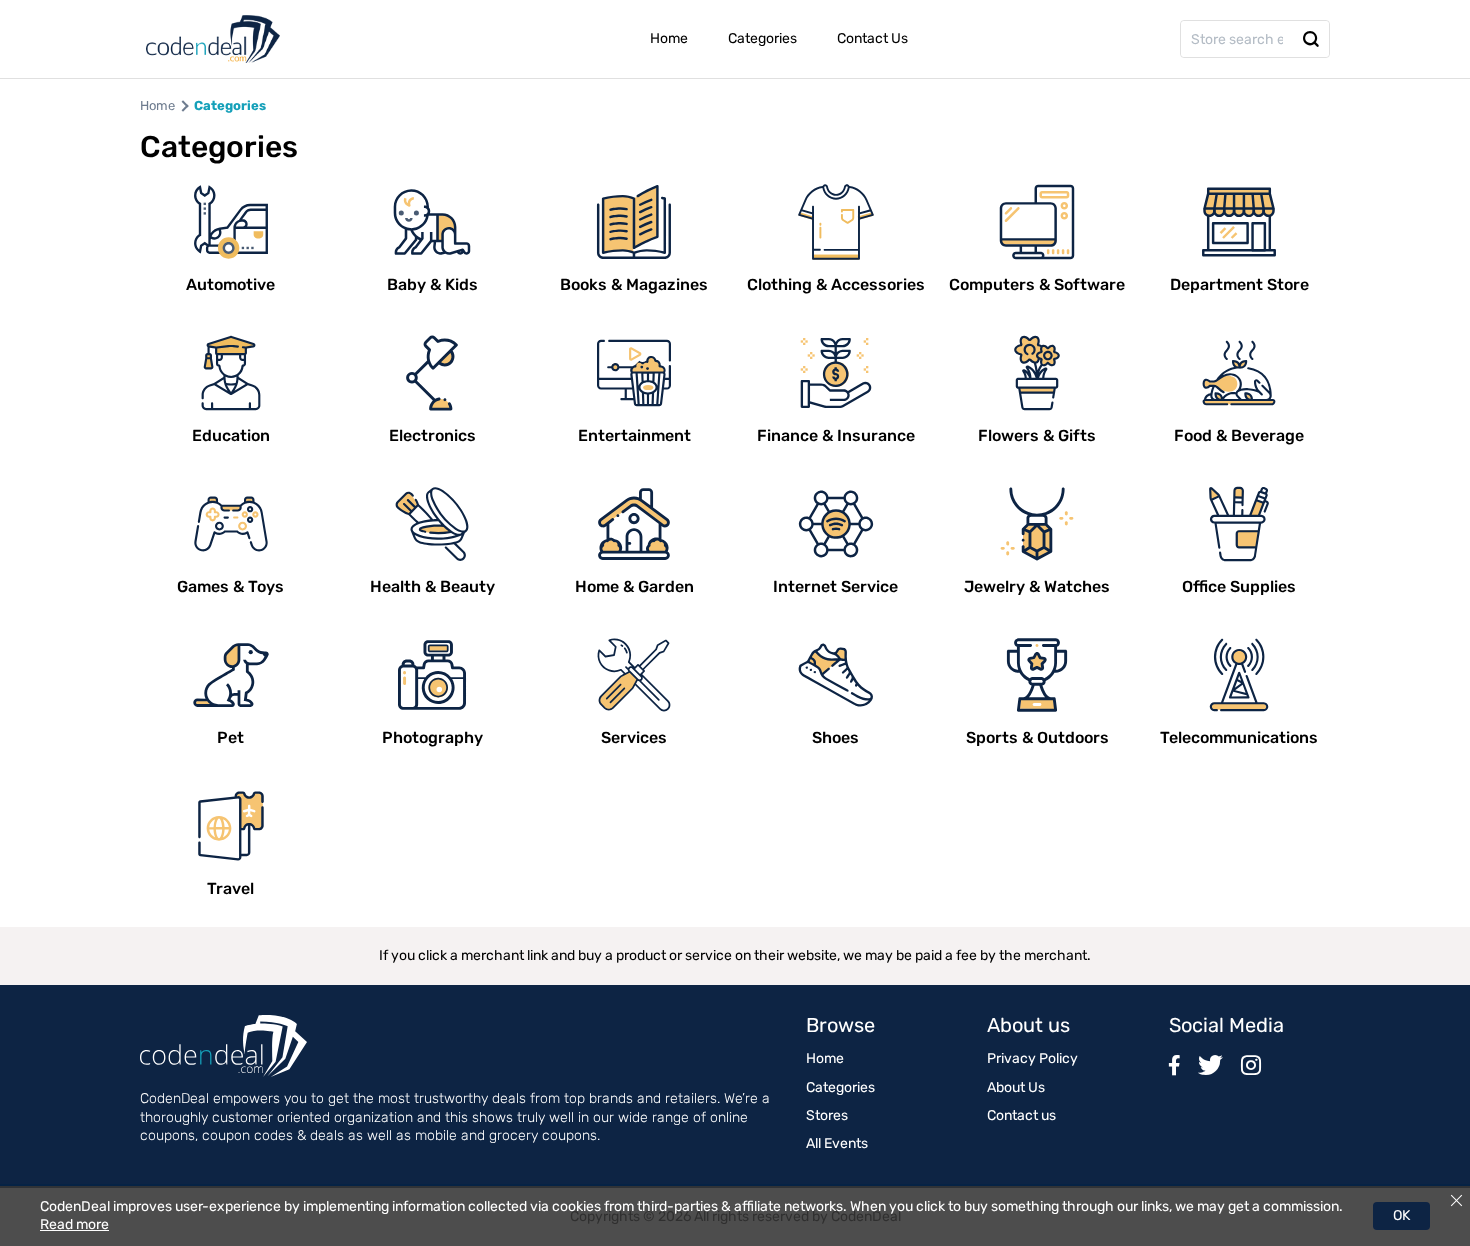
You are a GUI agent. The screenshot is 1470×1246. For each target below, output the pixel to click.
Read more (74, 1224)
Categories (762, 38)
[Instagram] (1251, 1065)
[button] (1311, 39)
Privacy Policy (1032, 1058)
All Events (837, 1143)
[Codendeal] (213, 39)
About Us (1016, 1087)
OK (1401, 1215)
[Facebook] (1174, 1065)
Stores (827, 1115)
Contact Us (872, 38)
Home (669, 38)
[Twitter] (1210, 1065)
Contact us (1021, 1115)
